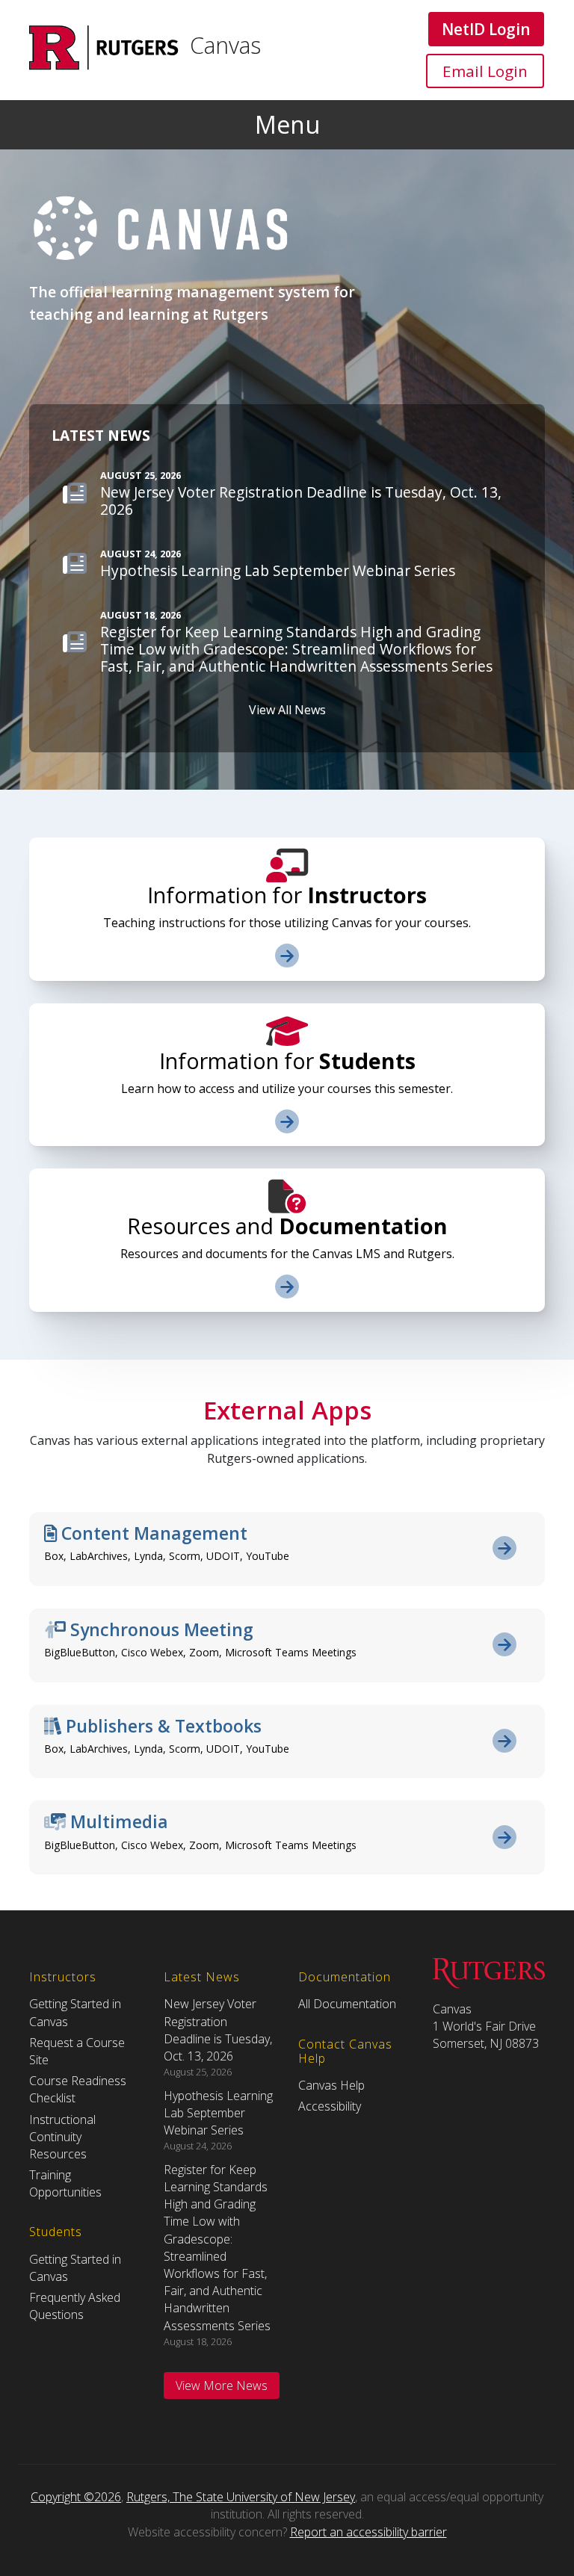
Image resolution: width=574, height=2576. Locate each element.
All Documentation (347, 2004)
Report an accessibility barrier (368, 2532)
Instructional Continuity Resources (62, 2137)
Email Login (485, 71)
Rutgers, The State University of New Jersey (241, 2497)
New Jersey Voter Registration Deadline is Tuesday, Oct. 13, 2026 (218, 2030)
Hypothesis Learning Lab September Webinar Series (218, 2113)
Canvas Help (331, 2085)
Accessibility (330, 2106)
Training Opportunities (65, 2183)
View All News (287, 710)
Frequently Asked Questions (75, 2306)
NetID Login (486, 29)
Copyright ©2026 (76, 2497)
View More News (222, 2385)
